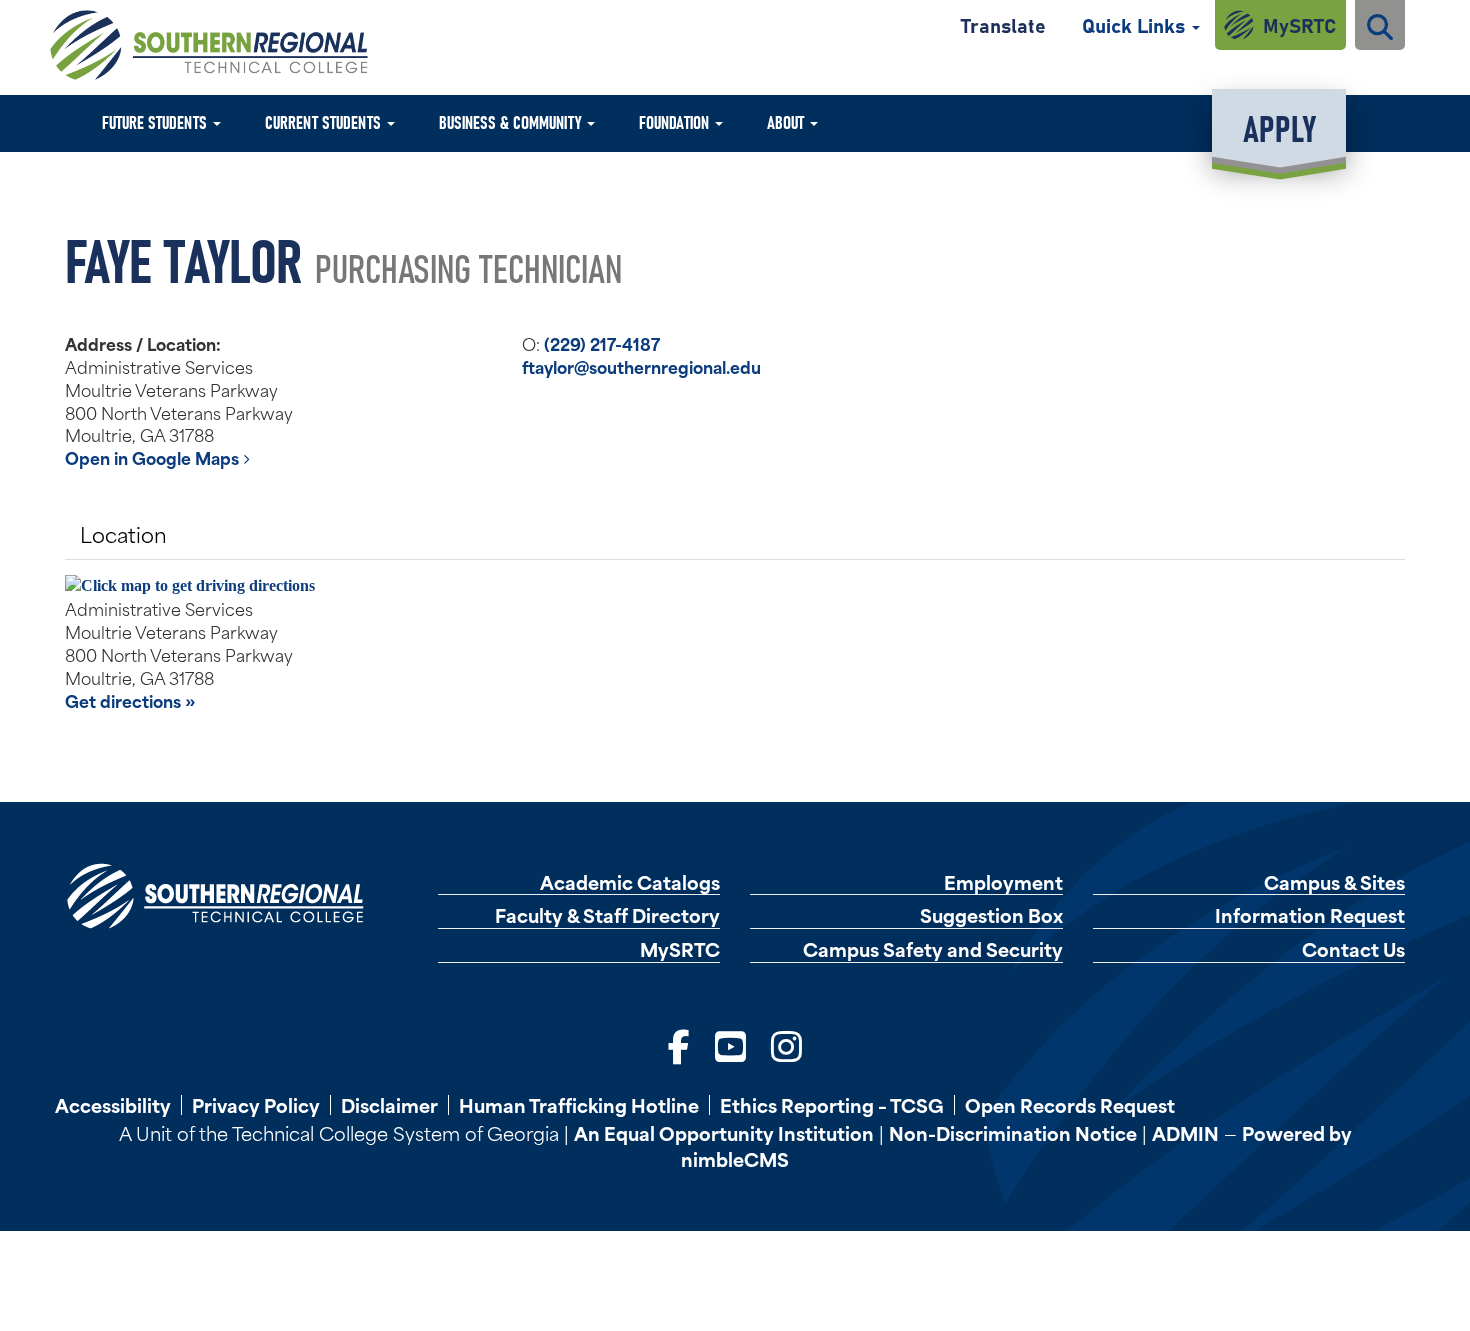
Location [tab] (123, 533)
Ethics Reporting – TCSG (832, 1105)
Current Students (325, 121)
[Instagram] (786, 1043)
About (787, 121)
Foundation (676, 121)
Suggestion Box (991, 915)
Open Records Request (1070, 1105)
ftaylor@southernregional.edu (641, 366)
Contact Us (1353, 949)
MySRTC (1299, 24)
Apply (1279, 126)
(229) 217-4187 (602, 343)
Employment (1003, 882)
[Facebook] (679, 1043)
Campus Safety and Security (933, 949)
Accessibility (113, 1105)
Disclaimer (389, 1105)
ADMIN (1185, 1132)
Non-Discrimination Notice (1013, 1132)
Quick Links (1136, 24)
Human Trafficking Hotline (579, 1105)
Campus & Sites (1334, 882)
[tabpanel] (735, 643)
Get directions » (130, 700)
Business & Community (512, 121)
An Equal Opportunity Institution (724, 1132)
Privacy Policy (256, 1105)
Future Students (156, 121)
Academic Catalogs (630, 882)
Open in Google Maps (154, 457)
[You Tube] (730, 1043)
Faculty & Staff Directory (607, 915)
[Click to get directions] (735, 586)
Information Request (1310, 915)
